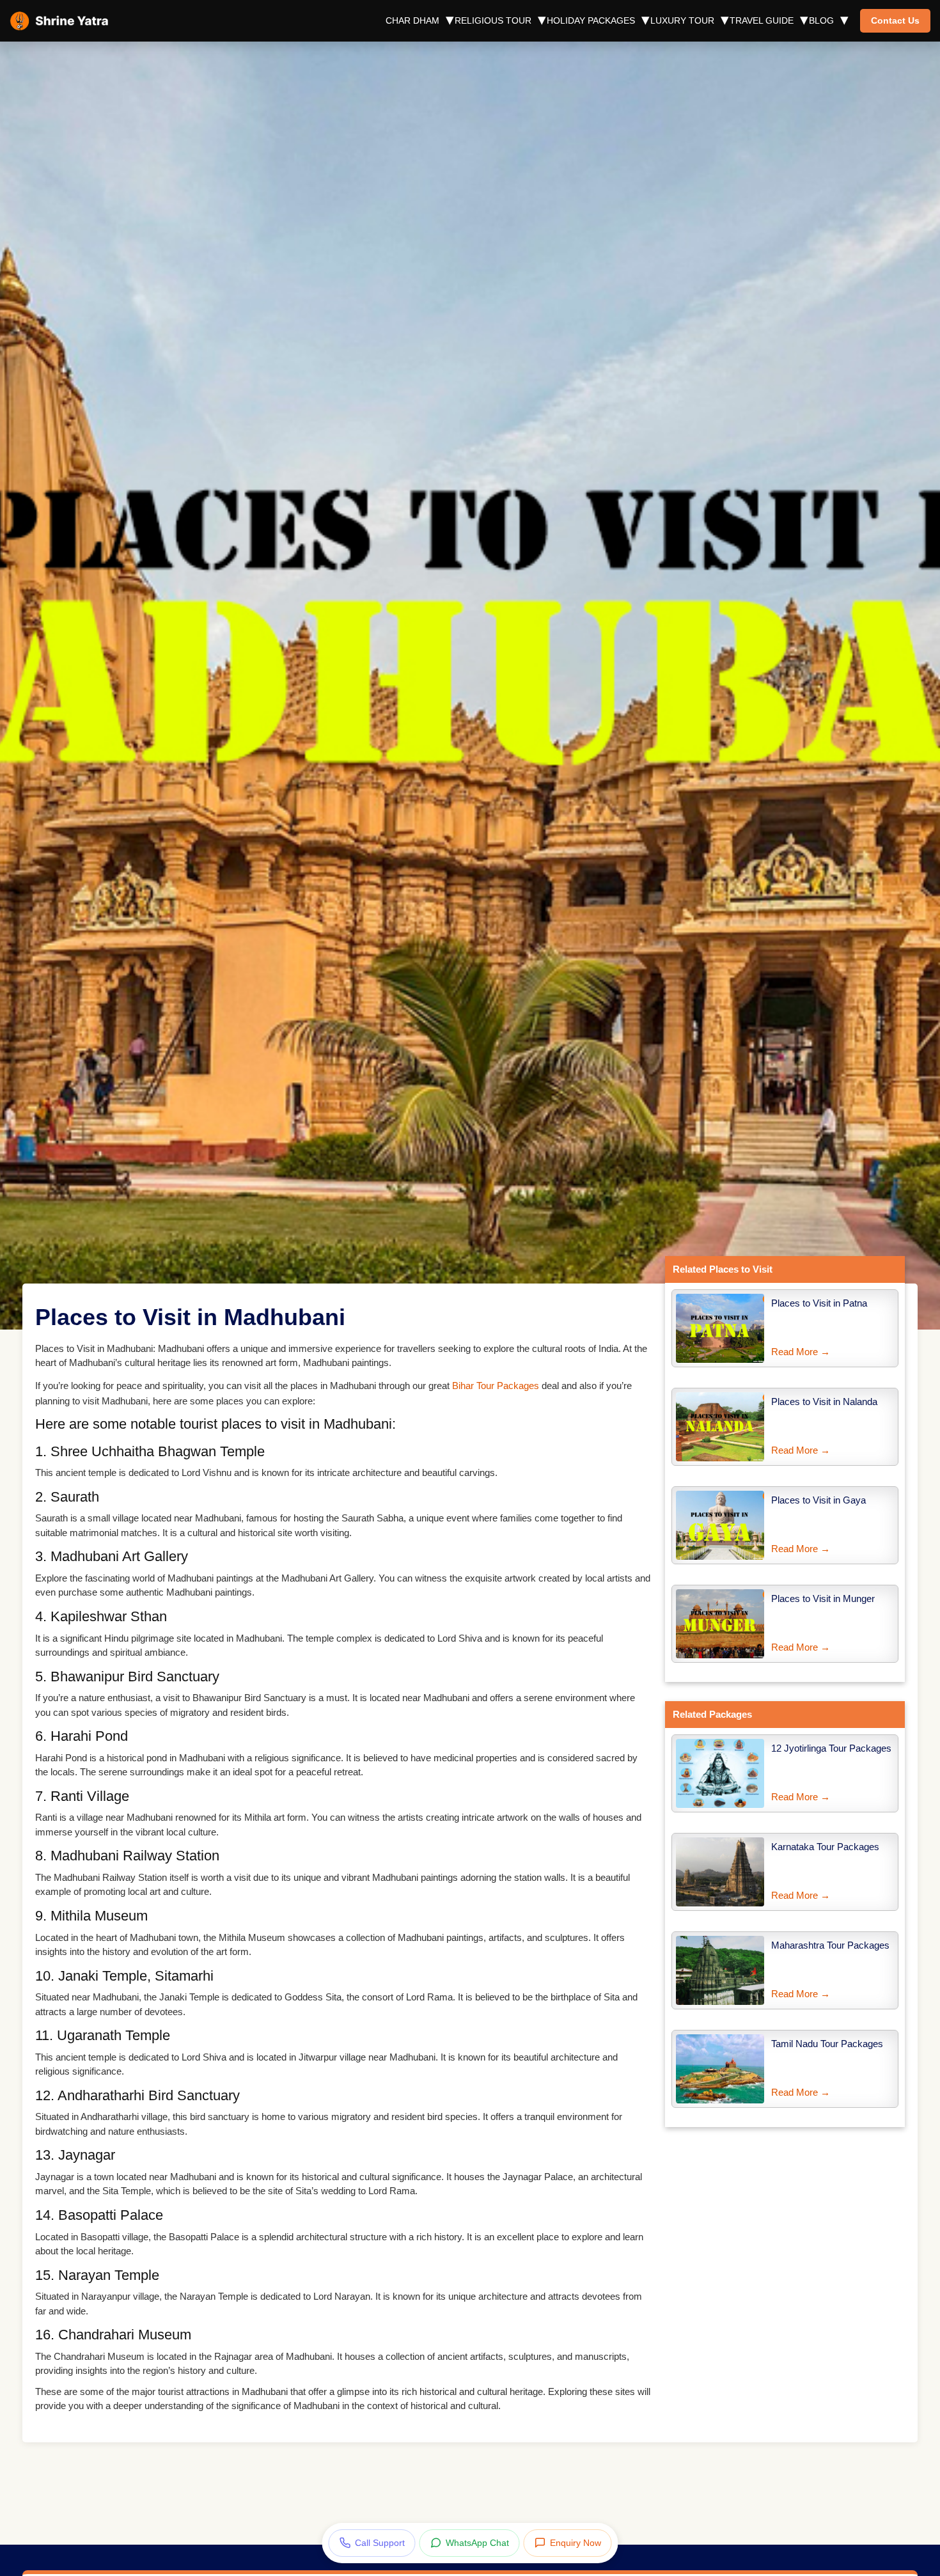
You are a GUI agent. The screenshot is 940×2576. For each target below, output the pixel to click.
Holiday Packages (591, 20)
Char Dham (412, 20)
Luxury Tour (682, 20)
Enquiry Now (576, 2543)
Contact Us (895, 20)
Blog (821, 20)
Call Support (380, 2543)
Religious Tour (493, 20)
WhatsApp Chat (477, 2543)
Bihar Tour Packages (496, 1386)
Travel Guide (762, 20)
